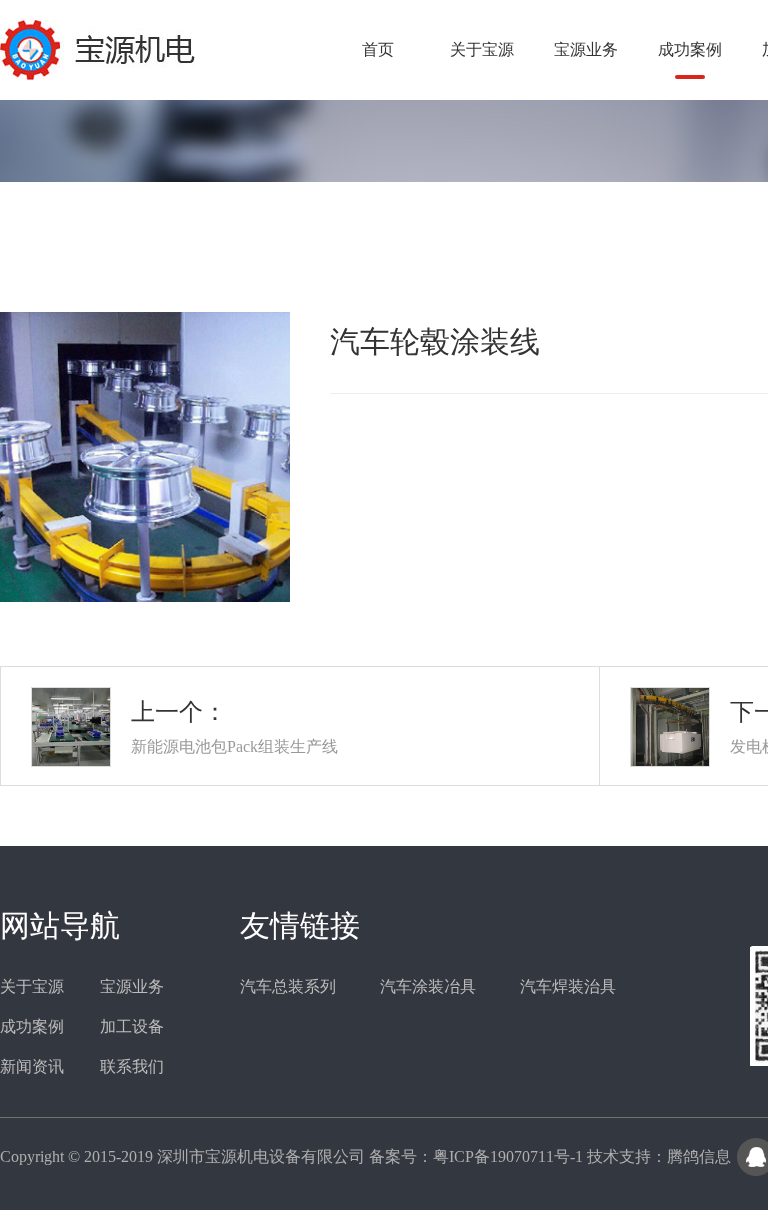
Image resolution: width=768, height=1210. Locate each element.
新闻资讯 (32, 1066)
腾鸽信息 (699, 1156)
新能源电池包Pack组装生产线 (234, 746)
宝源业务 (586, 49)
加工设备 (132, 1026)
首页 (378, 49)
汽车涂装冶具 (428, 986)
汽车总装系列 (288, 986)
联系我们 (132, 1066)
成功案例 (690, 49)
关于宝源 (482, 49)
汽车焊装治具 (568, 986)
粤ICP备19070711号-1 (508, 1156)
